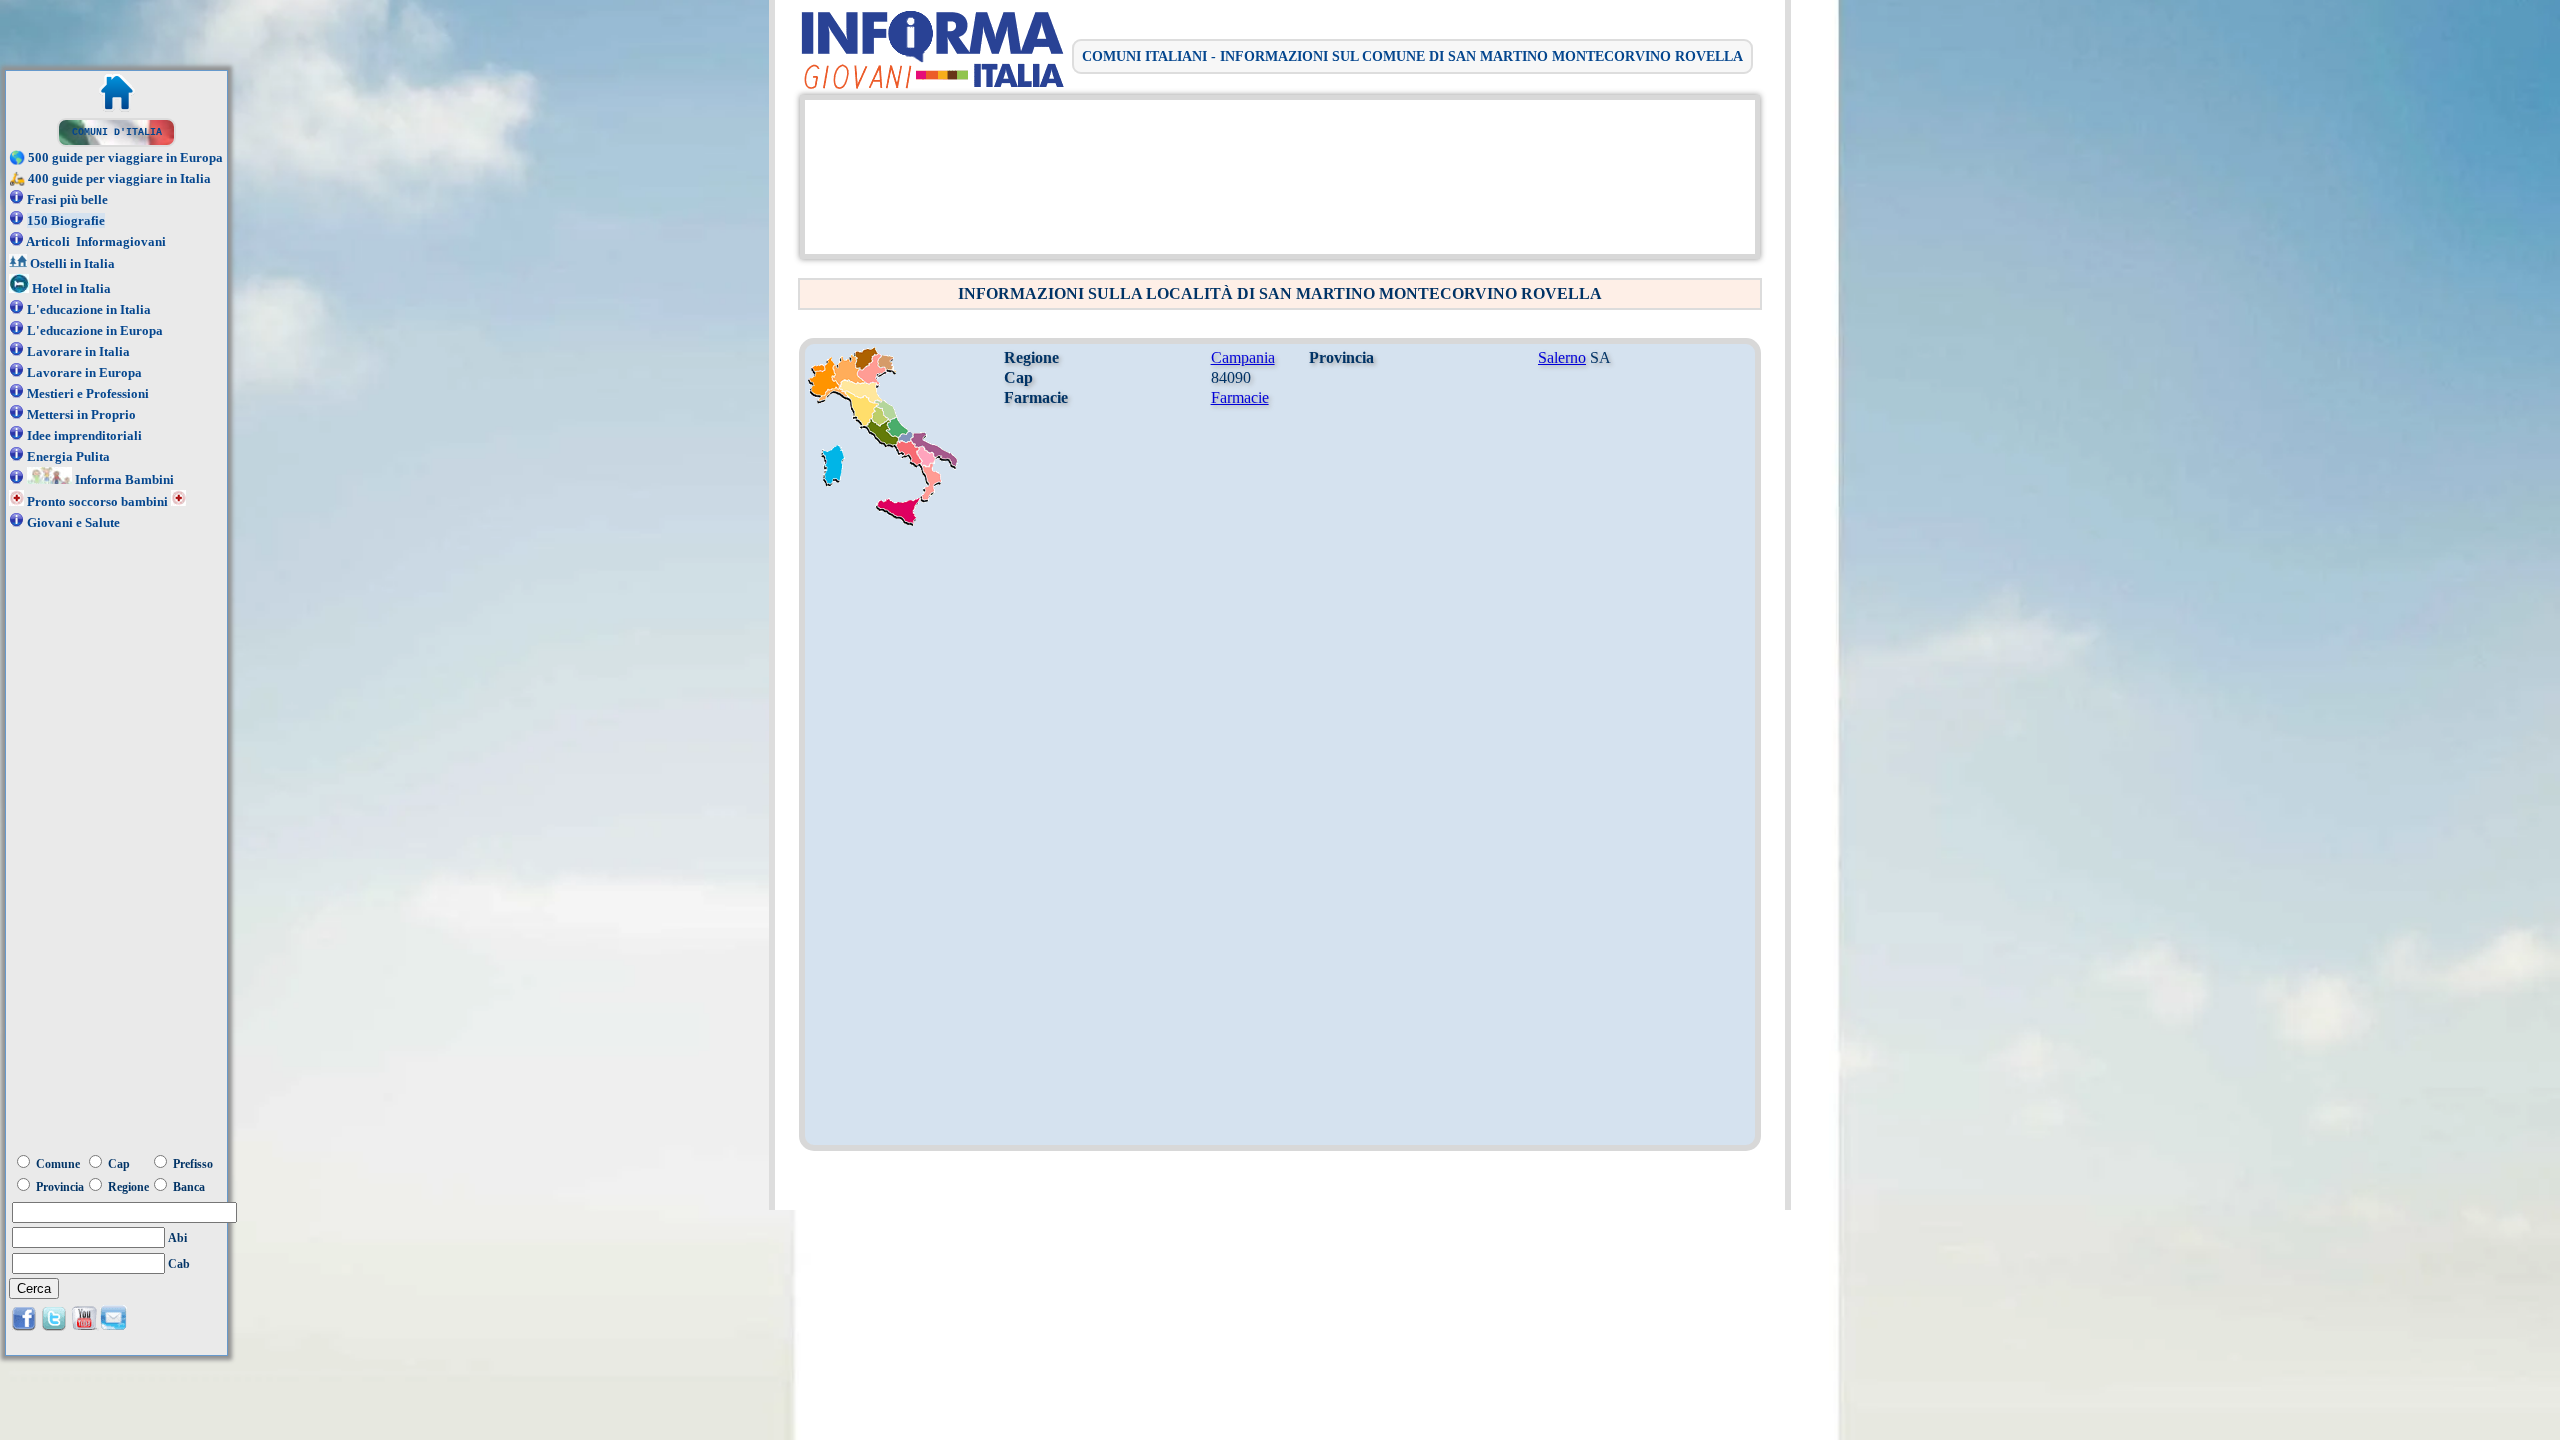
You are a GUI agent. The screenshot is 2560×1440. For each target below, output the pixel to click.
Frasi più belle (67, 199)
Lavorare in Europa (84, 372)
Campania (1243, 357)
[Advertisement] (1275, 175)
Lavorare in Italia (78, 351)
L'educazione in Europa (95, 330)
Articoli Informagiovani (96, 241)
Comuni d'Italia (117, 132)
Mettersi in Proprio (81, 414)
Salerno (1562, 357)
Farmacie (1240, 397)
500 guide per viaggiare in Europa (125, 157)
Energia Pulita (68, 456)
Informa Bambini (124, 479)
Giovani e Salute (73, 522)
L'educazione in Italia (89, 309)
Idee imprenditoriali (84, 435)
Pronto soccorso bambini (97, 501)
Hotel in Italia (71, 288)
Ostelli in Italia (72, 263)
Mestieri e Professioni (88, 393)
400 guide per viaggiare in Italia (119, 178)
